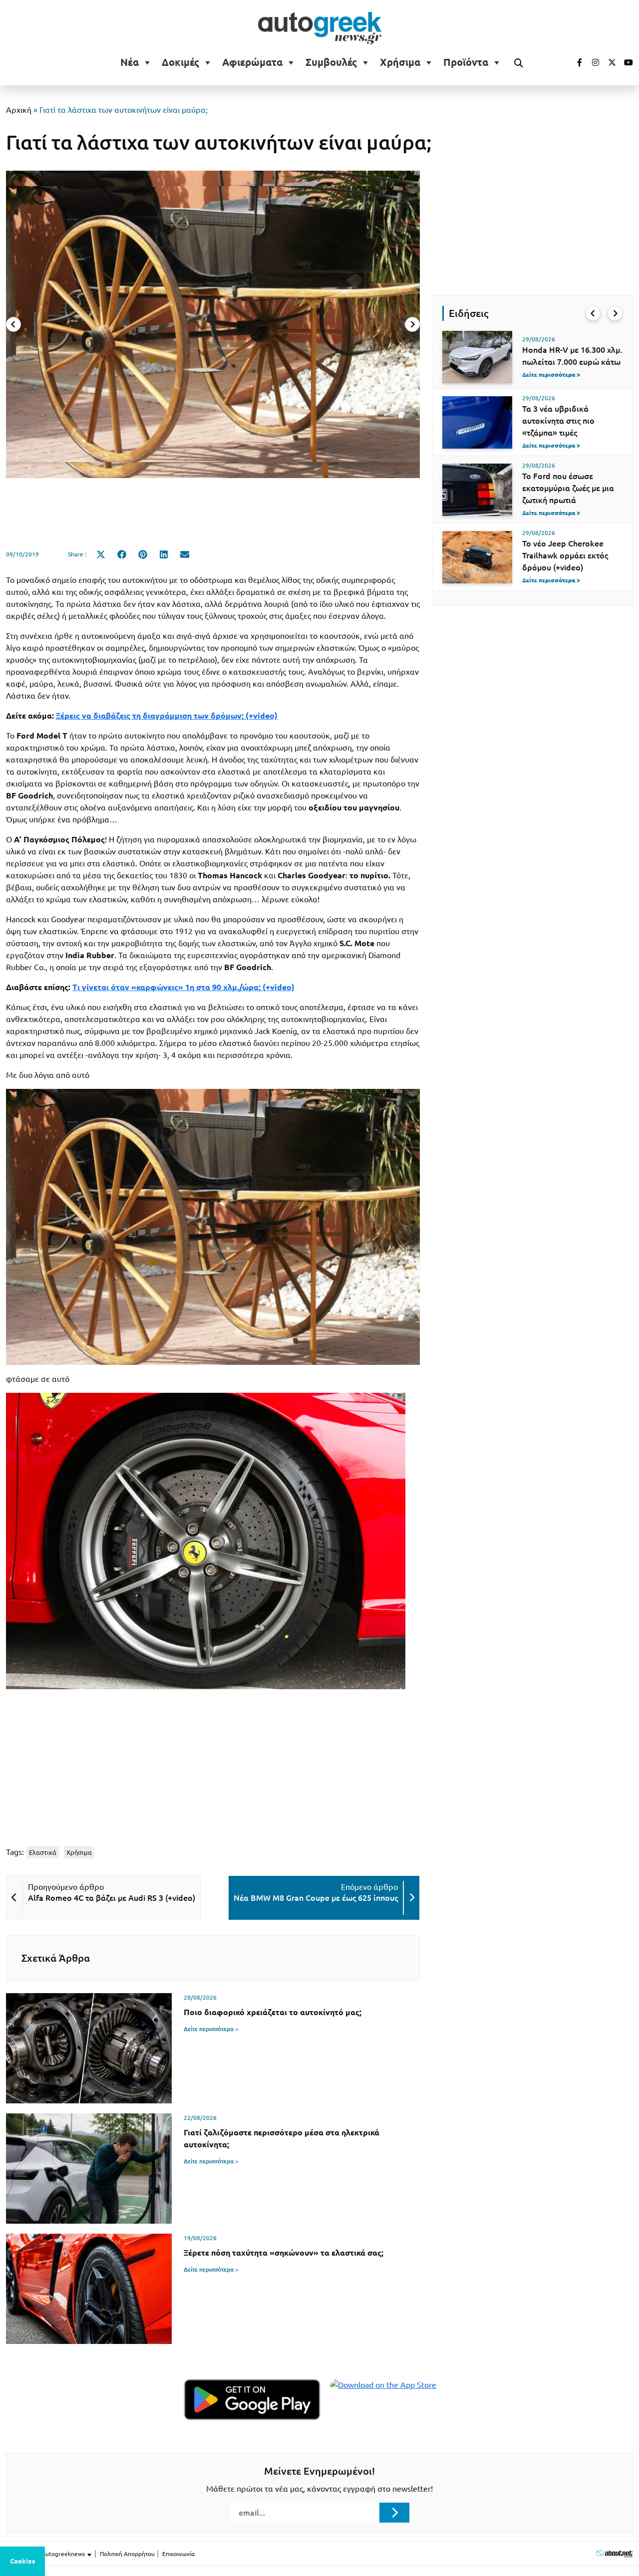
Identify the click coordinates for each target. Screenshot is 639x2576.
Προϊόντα (466, 62)
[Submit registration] (394, 2513)
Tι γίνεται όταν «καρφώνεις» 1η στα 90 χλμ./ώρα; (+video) (183, 987)
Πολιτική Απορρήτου (127, 2554)
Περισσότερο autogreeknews (46, 2554)
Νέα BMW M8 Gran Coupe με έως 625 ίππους (316, 1898)
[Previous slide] (13, 324)
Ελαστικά (43, 1852)
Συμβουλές (331, 62)
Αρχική (19, 110)
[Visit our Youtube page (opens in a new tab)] (626, 62)
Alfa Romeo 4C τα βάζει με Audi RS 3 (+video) (112, 1898)
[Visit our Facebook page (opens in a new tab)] (575, 62)
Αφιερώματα (252, 62)
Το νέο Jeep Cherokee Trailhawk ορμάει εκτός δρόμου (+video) (565, 555)
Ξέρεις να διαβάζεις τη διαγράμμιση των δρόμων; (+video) (167, 716)
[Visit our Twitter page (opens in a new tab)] (609, 62)
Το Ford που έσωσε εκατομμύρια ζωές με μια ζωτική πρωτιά (568, 488)
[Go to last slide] (593, 313)
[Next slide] (412, 324)
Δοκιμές (180, 62)
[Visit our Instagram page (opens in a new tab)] (592, 62)
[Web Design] (614, 2553)
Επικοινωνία (178, 2554)
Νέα (130, 62)
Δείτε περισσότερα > (211, 2029)
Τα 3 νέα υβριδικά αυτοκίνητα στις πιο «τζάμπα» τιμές (558, 421)
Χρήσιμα (400, 62)
